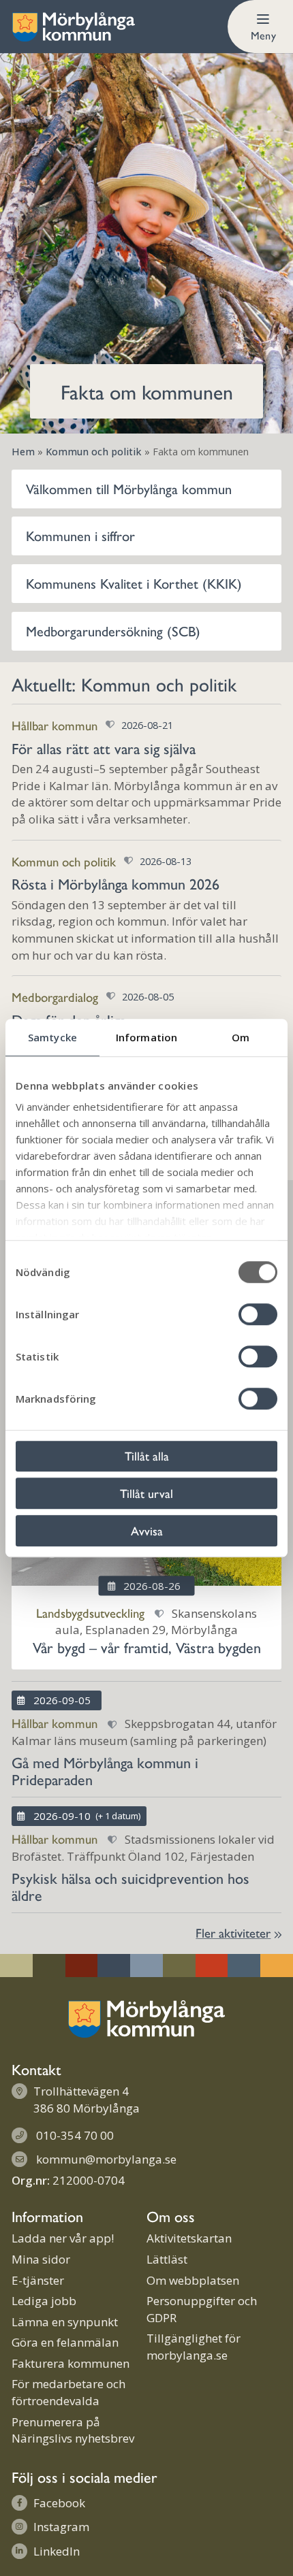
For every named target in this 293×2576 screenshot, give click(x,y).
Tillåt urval (146, 1493)
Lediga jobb (44, 2301)
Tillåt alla (147, 1455)
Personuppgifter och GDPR (202, 2309)
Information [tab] (146, 1037)
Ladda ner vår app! (63, 2238)
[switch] (258, 1314)
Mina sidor (41, 2259)
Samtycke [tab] (52, 1037)
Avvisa (147, 1530)
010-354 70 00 (75, 2135)
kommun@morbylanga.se (106, 2159)
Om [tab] (241, 1037)
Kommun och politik (94, 452)
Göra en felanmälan (65, 2342)
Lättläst (167, 2259)
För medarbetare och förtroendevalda (68, 2392)
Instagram (61, 2527)
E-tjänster (38, 2280)
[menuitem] (260, 27)
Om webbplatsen (193, 2280)
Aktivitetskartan (189, 2238)
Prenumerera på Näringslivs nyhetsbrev (73, 2430)
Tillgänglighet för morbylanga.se (194, 2347)
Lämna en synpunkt (65, 2322)
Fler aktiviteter (233, 1933)
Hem (23, 452)
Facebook (59, 2503)
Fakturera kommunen (71, 2363)
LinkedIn (57, 2551)
